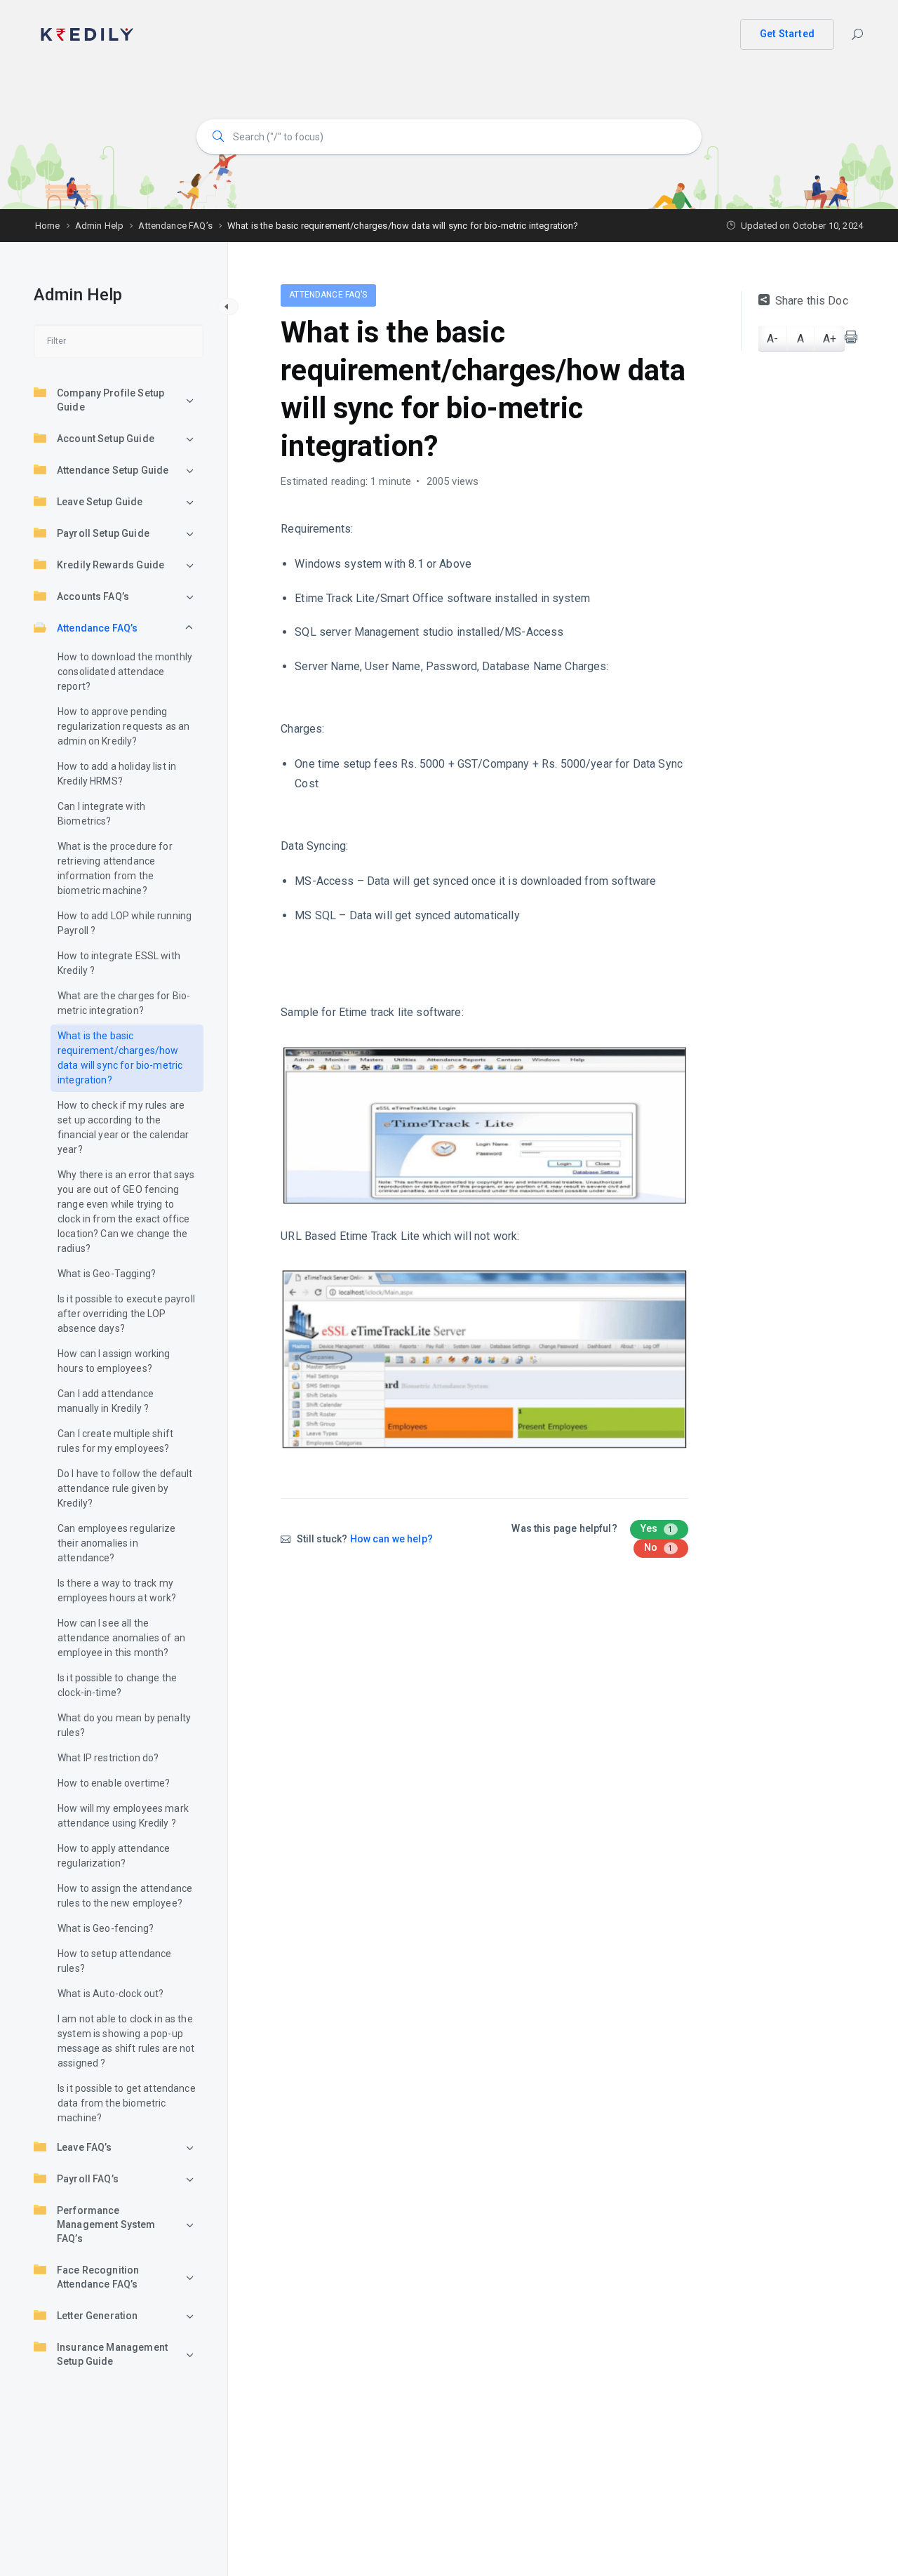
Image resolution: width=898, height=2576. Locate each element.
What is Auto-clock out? (110, 1994)
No (658, 1547)
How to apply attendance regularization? (114, 1856)
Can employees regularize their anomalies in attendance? (117, 1543)
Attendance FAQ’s (97, 628)
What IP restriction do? (108, 1758)
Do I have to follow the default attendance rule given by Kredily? (125, 1488)
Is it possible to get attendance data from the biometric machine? (127, 2103)
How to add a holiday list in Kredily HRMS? (117, 774)
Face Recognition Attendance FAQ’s (98, 2277)
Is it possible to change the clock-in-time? (117, 1685)
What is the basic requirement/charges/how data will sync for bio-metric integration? (120, 1058)
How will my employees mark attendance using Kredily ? (123, 1816)
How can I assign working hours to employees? (114, 1361)
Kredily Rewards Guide (110, 565)
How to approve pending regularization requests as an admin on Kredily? (123, 726)
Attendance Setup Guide (113, 470)
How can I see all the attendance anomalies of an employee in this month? (121, 1638)
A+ (830, 339)
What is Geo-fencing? (106, 1928)
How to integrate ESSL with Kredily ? (119, 963)
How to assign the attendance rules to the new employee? (125, 1896)
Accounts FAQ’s (93, 596)
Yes (657, 1528)
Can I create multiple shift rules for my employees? (115, 1441)
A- (772, 339)
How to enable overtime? (114, 1783)
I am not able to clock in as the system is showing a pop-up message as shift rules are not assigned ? (126, 2041)
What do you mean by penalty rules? (124, 1725)
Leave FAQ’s (85, 2147)
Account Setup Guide (106, 439)
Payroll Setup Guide (103, 533)
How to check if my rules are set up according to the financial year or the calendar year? (123, 1127)
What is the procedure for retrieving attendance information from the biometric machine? (115, 868)
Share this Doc (812, 301)
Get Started (787, 34)
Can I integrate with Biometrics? (101, 814)
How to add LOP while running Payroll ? (125, 923)
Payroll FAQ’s (88, 2179)
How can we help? (391, 1539)
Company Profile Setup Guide (110, 400)
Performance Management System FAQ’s (106, 2224)
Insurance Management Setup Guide (112, 2354)
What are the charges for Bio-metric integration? (124, 1003)
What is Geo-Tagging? (107, 1274)
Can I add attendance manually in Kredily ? (106, 1401)
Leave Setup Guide (100, 502)
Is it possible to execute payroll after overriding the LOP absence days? (126, 1314)
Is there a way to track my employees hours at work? (117, 1590)
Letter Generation (98, 2316)
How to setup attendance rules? (114, 1961)
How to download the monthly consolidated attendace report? (125, 672)
